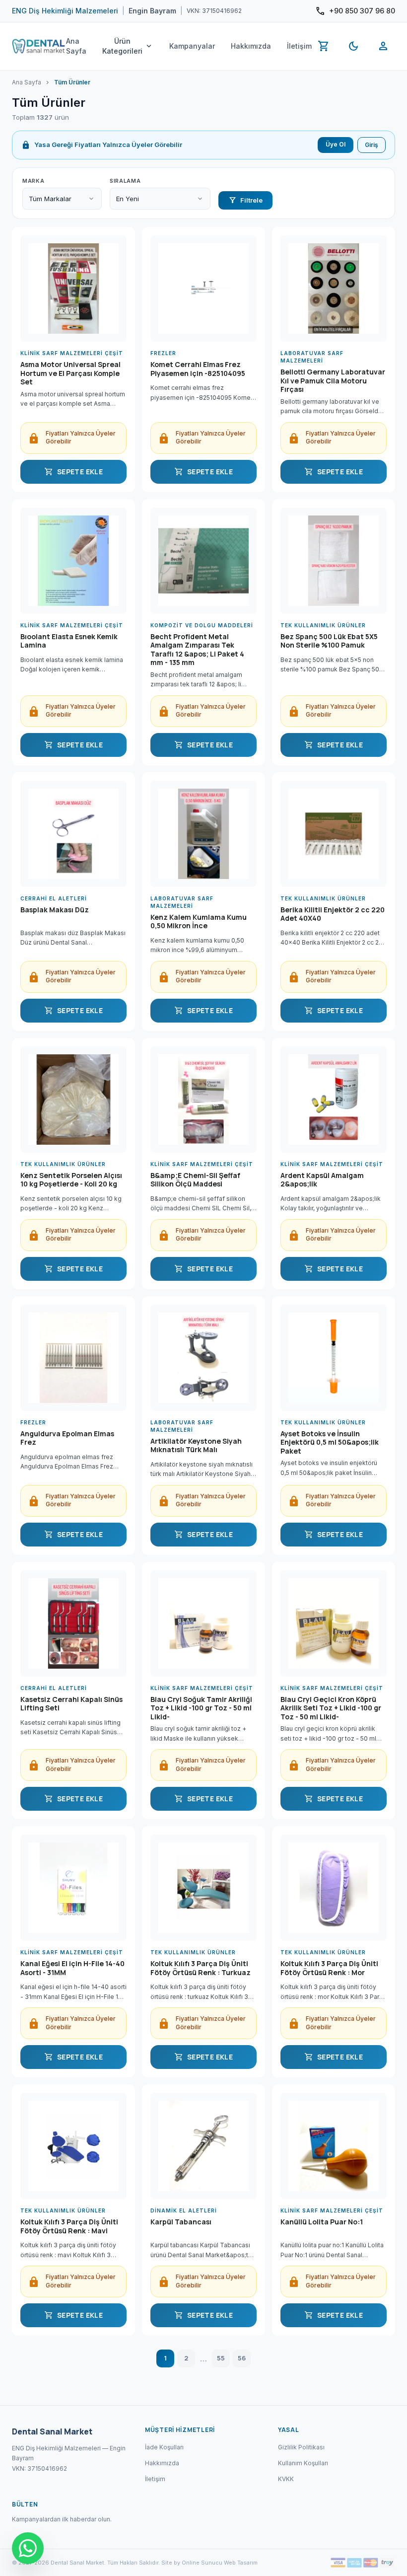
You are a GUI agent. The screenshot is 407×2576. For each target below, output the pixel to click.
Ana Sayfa (76, 46)
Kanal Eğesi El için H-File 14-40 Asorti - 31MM (72, 1968)
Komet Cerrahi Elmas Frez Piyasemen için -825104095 (198, 369)
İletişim (299, 46)
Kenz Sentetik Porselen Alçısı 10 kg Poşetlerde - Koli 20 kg (71, 1180)
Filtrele (245, 200)
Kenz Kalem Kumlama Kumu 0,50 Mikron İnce (199, 922)
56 (242, 2358)
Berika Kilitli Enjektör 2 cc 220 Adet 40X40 (333, 914)
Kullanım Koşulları (303, 2463)
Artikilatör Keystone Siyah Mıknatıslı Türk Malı (196, 1446)
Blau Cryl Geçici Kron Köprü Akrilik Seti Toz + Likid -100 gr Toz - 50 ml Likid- (331, 1708)
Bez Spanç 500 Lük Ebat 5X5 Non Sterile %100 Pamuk (329, 641)
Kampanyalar (192, 46)
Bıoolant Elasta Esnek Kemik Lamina (69, 641)
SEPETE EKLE (73, 472)
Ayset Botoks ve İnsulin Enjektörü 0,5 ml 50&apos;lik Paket (330, 1442)
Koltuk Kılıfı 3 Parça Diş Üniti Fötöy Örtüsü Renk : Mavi (69, 2226)
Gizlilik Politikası (301, 2447)
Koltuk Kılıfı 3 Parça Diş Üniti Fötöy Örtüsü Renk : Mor (329, 1968)
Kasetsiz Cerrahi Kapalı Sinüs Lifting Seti (71, 1704)
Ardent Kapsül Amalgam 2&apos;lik (322, 1180)
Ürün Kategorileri (128, 46)
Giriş (372, 145)
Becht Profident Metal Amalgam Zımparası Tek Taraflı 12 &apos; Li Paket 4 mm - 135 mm (197, 650)
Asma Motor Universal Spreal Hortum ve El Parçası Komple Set (70, 373)
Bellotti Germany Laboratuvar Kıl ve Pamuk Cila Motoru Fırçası (333, 381)
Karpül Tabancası (181, 2222)
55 (221, 2358)
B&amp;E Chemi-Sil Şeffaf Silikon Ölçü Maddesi (195, 1180)
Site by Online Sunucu (192, 2563)
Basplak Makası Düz (55, 910)
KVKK (286, 2479)
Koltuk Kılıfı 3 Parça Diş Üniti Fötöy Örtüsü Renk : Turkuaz (201, 1968)
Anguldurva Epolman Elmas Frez (67, 1438)
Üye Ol (336, 144)
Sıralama (125, 181)
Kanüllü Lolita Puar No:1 (322, 2222)
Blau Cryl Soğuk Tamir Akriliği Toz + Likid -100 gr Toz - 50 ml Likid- (201, 1708)
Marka (33, 181)
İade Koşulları (164, 2447)
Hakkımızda (251, 46)
